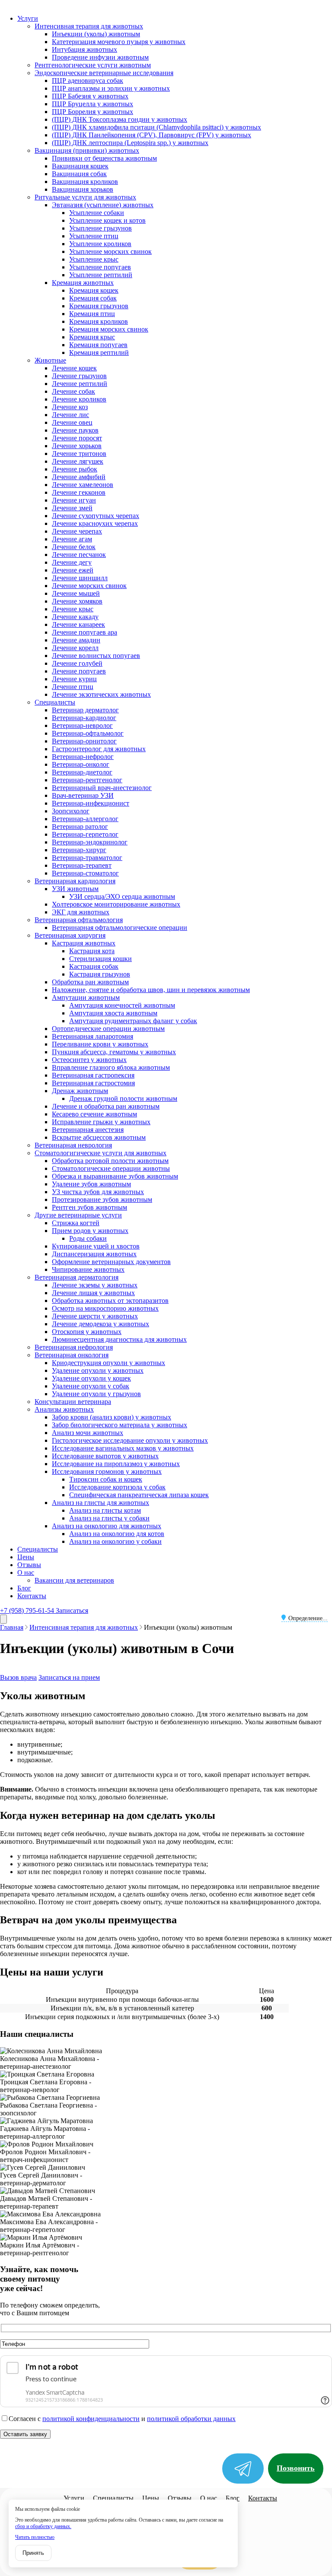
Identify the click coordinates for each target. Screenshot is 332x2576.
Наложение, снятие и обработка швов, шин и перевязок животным (151, 990)
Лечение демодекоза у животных (101, 1324)
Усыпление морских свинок (110, 251)
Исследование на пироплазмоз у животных (116, 1464)
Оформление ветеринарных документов (111, 1262)
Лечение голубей (77, 663)
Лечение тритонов (79, 454)
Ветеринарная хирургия (70, 935)
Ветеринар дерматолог (85, 710)
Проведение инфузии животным (100, 57)
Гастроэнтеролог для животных (99, 749)
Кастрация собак (94, 966)
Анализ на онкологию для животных (107, 1526)
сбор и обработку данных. (43, 2526)
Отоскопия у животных (87, 1332)
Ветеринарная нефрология (74, 1347)
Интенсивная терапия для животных (89, 26)
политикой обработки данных (191, 2419)
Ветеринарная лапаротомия (93, 1036)
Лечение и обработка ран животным (106, 1106)
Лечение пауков (75, 430)
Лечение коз (70, 407)
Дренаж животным (80, 1091)
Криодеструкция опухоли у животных (109, 1363)
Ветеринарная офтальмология (79, 920)
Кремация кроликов (99, 321)
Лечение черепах (77, 531)
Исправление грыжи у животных (101, 1122)
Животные (50, 360)
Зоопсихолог (71, 811)
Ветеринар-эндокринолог (90, 842)
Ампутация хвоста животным (113, 1013)
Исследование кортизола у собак (117, 1487)
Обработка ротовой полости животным (110, 1161)
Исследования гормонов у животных (107, 1471)
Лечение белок (74, 547)
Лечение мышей (76, 593)
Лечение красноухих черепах (95, 523)
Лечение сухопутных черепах (96, 516)
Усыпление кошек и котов (107, 220)
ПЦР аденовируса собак (88, 81)
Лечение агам (72, 539)
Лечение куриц (74, 679)
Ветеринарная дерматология (77, 1277)
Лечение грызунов (79, 376)
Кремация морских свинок (109, 329)
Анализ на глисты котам (105, 1510)
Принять (33, 2553)
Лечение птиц (73, 687)
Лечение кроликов (79, 399)
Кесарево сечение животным (94, 1114)
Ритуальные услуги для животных (85, 197)
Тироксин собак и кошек (106, 1479)
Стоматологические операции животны (111, 1168)
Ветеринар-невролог (82, 725)
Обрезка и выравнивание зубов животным (115, 1176)
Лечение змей (72, 508)
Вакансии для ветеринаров (74, 1580)
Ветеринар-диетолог (82, 772)
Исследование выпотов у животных (105, 1456)
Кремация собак (93, 298)
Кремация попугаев (98, 345)
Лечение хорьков (77, 446)
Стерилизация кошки (101, 959)
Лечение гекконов (79, 492)
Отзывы (29, 1565)
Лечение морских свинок (89, 586)
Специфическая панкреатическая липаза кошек (139, 1495)
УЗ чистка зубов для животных (98, 1192)
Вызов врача (18, 1677)
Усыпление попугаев (100, 267)
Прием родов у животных (90, 1231)
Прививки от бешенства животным (104, 158)
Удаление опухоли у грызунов (96, 1394)
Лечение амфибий (79, 477)
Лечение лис (70, 415)
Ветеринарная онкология (72, 1355)
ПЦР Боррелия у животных (93, 112)
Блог (24, 1588)
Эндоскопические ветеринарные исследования (104, 73)
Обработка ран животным (90, 982)
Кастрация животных (84, 943)
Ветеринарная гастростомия (93, 1083)
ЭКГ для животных (81, 912)
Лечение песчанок (79, 555)
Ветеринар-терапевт (82, 865)
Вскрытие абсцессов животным (99, 1137)
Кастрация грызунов (100, 974)
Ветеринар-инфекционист (91, 803)
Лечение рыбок (75, 469)
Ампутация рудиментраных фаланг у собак (133, 1021)
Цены (26, 1557)
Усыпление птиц (94, 236)
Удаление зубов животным (91, 1184)
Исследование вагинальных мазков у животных (123, 1448)
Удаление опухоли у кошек (91, 1378)
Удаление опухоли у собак (91, 1386)
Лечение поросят (77, 438)
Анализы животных (64, 1409)
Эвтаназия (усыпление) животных (103, 205)
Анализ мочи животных (88, 1433)
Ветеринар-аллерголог (85, 819)
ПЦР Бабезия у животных (90, 96)
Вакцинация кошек (80, 166)
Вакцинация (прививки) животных (87, 150)
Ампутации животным (86, 997)
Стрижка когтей (76, 1223)
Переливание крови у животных (100, 1044)
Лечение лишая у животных (93, 1293)
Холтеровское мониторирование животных (116, 904)
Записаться (72, 1610)
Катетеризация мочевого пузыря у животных (119, 42)
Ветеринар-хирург (79, 850)
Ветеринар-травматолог (87, 858)
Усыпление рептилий (101, 275)
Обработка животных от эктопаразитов (110, 1301)
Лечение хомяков (77, 601)
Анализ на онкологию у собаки (115, 1541)
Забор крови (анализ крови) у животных (112, 1417)
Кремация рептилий (99, 352)
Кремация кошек (94, 290)
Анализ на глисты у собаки (109, 1518)
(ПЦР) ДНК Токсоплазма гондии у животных (120, 119)
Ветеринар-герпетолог (85, 834)
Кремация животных (83, 283)
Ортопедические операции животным (108, 1029)
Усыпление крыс (94, 259)
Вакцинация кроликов (85, 182)
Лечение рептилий (80, 384)
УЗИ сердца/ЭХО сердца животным (122, 896)
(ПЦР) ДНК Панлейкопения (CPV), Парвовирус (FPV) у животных (152, 135)
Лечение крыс (73, 609)
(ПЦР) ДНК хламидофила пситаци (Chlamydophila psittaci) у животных (156, 127)
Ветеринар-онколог (81, 764)
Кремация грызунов (99, 306)
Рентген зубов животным (89, 1207)
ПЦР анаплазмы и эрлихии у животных (111, 88)
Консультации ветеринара (73, 1402)
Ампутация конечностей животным (122, 1005)
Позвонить (296, 2468)
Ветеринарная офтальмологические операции (120, 928)
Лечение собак (73, 391)
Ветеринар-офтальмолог (88, 733)
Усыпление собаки (97, 213)
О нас (26, 1572)
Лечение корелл (75, 648)
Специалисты (55, 702)
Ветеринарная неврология (73, 1145)
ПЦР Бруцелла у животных (93, 104)
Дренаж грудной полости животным (123, 1098)
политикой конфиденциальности (91, 2419)
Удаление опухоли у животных (98, 1370)
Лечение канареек (78, 624)
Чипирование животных (88, 1269)
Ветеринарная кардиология (75, 881)
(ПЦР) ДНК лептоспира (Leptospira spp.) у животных (130, 143)
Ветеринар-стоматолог (85, 873)
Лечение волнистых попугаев (96, 656)
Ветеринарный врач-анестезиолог (102, 788)
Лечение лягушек (78, 461)
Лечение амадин (76, 640)
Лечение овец (72, 422)
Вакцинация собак (79, 174)
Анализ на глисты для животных (101, 1503)
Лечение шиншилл (80, 578)
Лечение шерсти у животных (95, 1316)
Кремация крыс (92, 337)
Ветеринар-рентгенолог (87, 780)
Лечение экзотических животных (101, 694)
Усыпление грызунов (101, 228)
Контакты (32, 1596)
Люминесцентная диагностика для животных (119, 1339)
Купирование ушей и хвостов (96, 1246)
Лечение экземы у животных (95, 1285)
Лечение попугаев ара (85, 632)
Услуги (28, 18)
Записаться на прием (69, 1677)
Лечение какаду (75, 617)
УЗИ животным (75, 889)
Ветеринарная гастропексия (93, 1075)
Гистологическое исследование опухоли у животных (130, 1440)
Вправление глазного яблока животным (111, 1067)
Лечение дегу (72, 562)
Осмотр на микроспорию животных (105, 1308)
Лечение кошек (74, 368)
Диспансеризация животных (94, 1254)
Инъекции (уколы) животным (96, 34)
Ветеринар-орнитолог (84, 741)
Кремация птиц (92, 314)
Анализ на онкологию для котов (117, 1534)
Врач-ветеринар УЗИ (83, 795)
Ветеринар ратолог (80, 827)
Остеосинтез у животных (89, 1060)
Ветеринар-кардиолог (84, 718)
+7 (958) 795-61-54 (28, 1610)
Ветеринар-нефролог (83, 757)
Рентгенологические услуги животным (93, 65)
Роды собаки (88, 1238)
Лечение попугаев (79, 671)
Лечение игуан (74, 500)
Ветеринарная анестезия (88, 1130)
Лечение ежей (73, 570)
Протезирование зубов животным (102, 1199)
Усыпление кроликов (100, 244)
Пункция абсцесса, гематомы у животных (114, 1052)
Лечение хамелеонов (83, 485)
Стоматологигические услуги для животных (101, 1153)
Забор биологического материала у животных (120, 1425)
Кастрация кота (92, 951)
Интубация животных (85, 49)
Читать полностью (35, 2537)
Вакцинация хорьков (83, 189)
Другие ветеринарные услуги (78, 1215)
